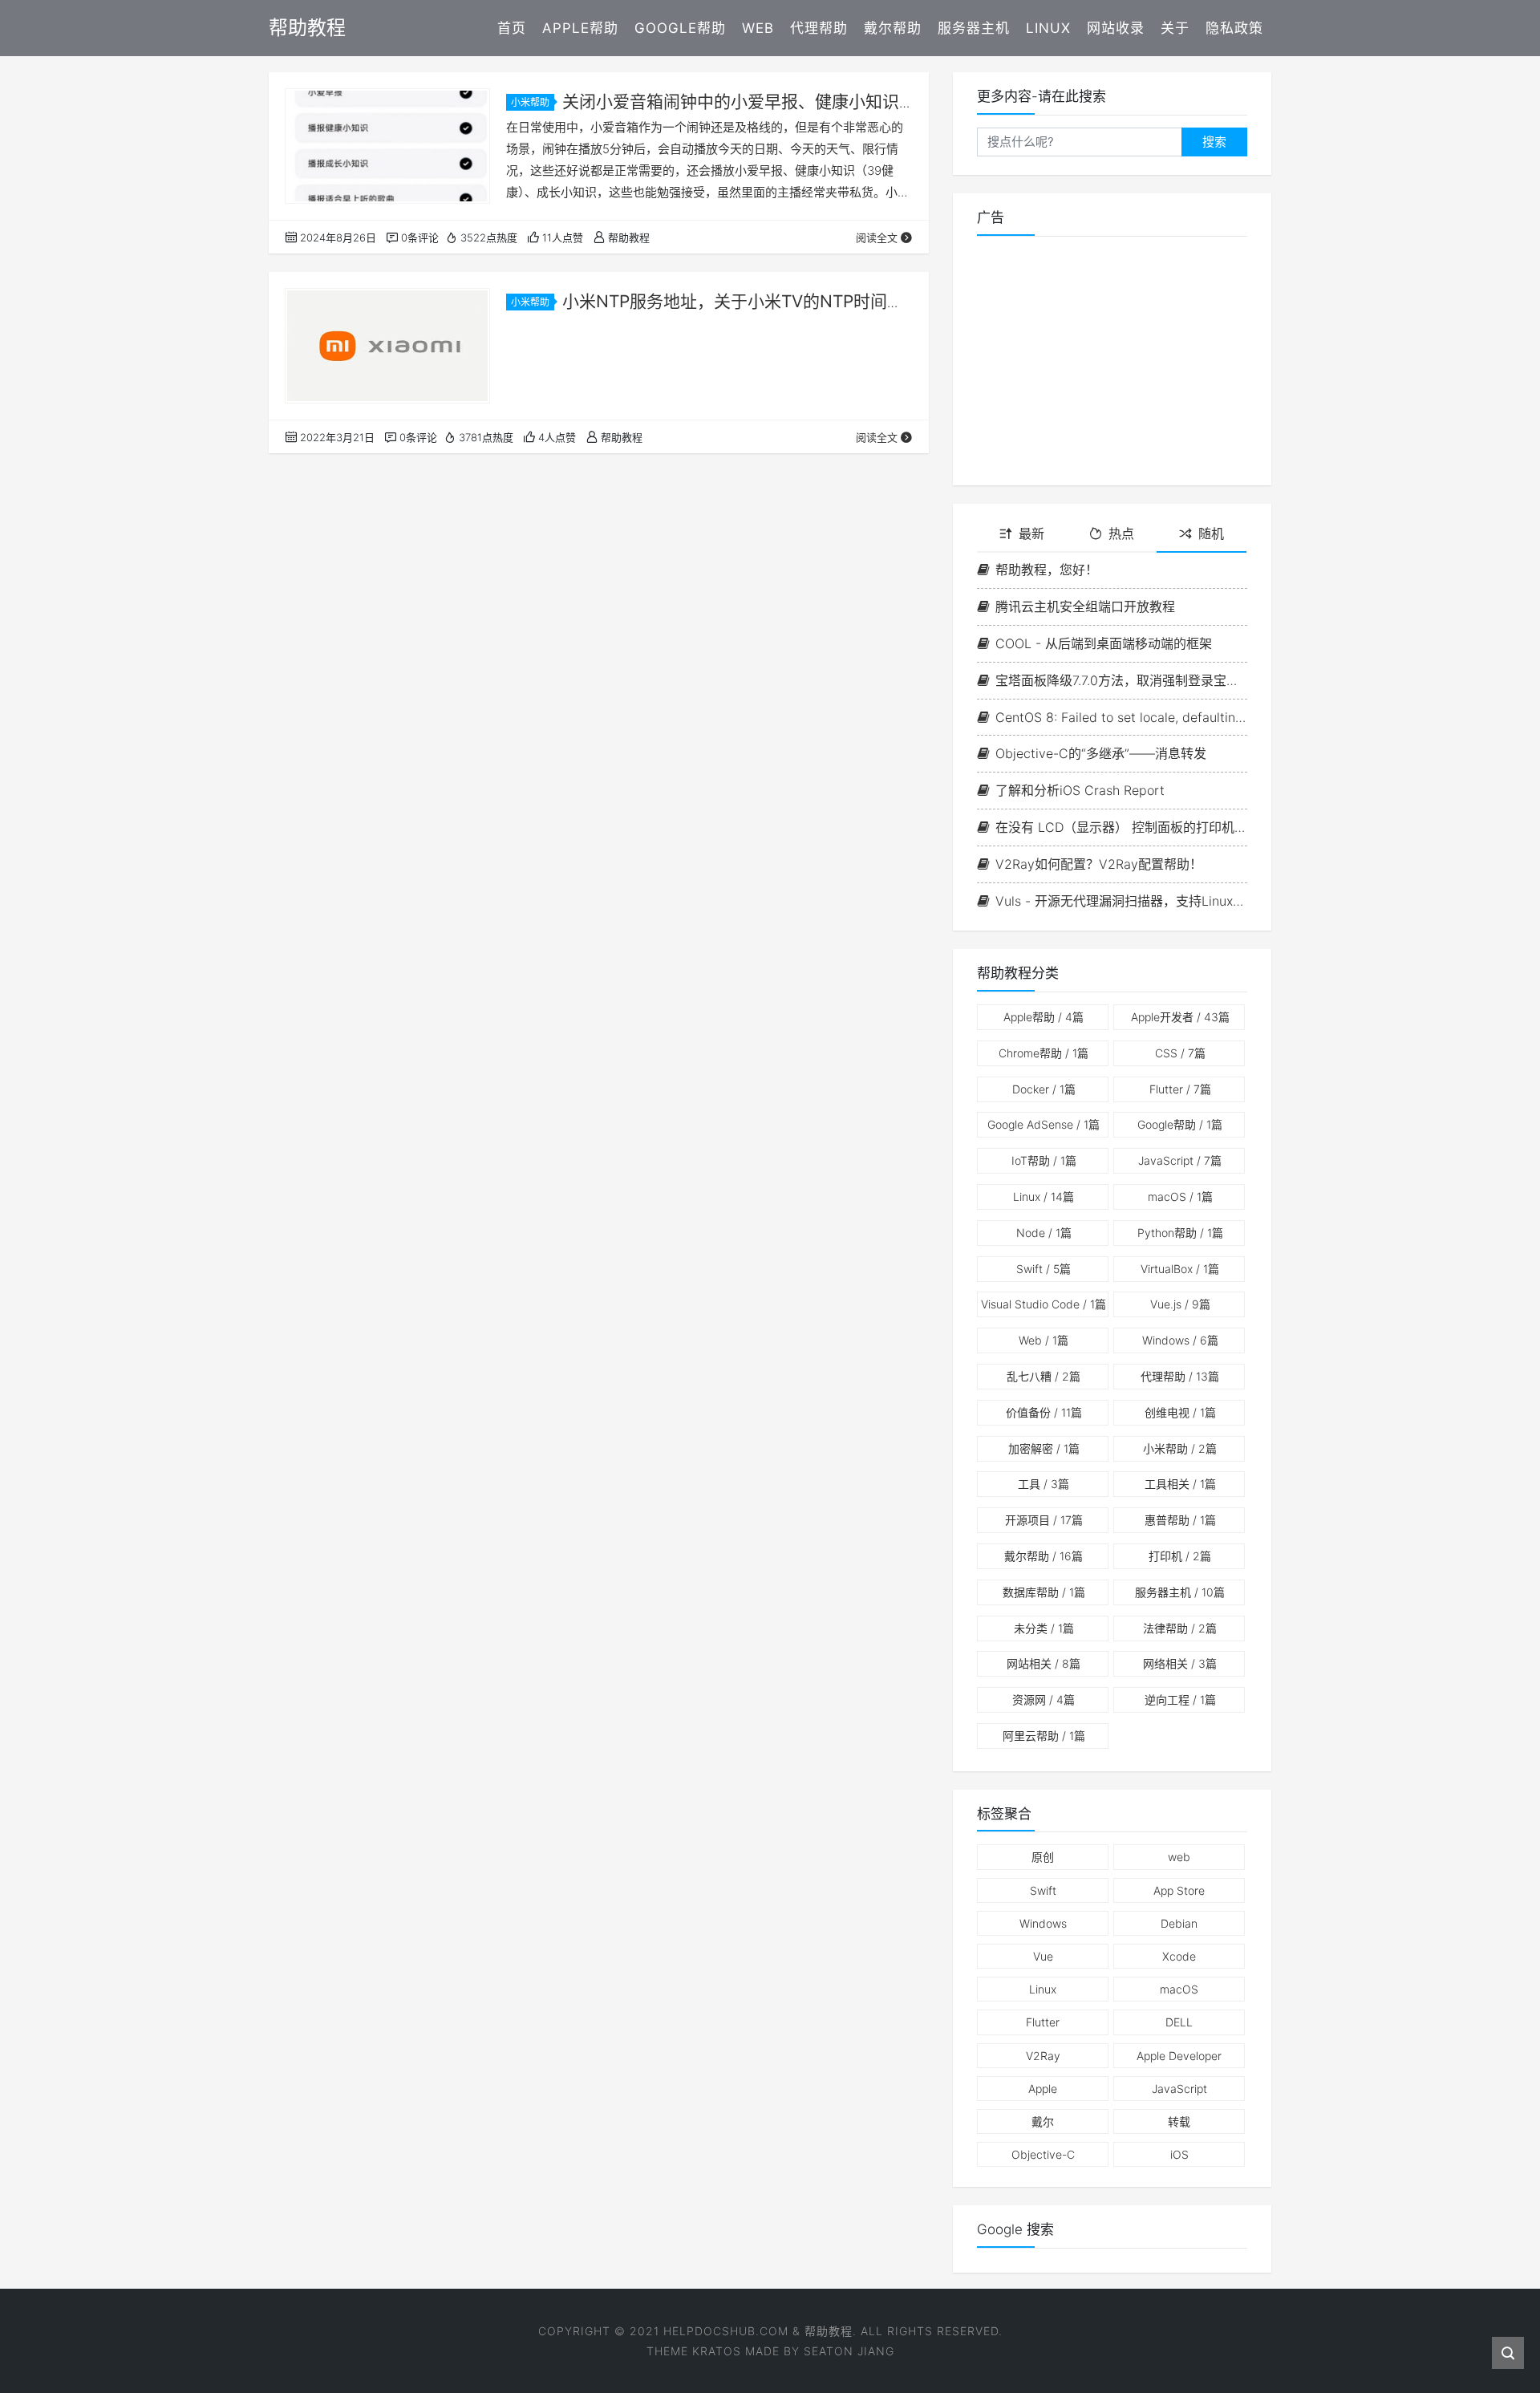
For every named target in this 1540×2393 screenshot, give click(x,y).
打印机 (1180, 1556)
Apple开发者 (1180, 1017)
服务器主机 (974, 28)
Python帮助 (1180, 1233)
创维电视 (1180, 1412)
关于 (1175, 28)
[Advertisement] (1112, 361)
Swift (1044, 1269)
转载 (1179, 2121)
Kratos (717, 2351)
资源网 (1044, 1699)
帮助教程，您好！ (1047, 570)
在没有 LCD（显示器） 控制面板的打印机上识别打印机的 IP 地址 (1121, 827)
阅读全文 (877, 237)
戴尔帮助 (893, 28)
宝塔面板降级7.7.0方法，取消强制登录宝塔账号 (1121, 680)
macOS (1180, 1196)
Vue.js (1180, 1304)
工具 (1044, 1484)
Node (1044, 1233)
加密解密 (1044, 1448)
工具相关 (1180, 1484)
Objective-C (1043, 2154)
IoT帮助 (1044, 1160)
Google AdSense (1044, 1124)
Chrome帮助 (1044, 1053)
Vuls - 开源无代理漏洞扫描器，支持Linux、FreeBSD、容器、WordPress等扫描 (1121, 901)
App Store (1179, 1890)
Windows (1180, 1340)
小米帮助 (530, 102)
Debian (1179, 1923)
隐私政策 (1234, 28)
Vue (1043, 1956)
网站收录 (1116, 28)
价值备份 (1044, 1412)
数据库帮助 (1044, 1592)
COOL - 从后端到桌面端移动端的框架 (1104, 643)
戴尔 (1043, 2121)
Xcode (1179, 1956)
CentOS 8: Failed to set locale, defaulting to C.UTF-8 (1121, 717)
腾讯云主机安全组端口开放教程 (1085, 606)
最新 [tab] (1031, 533)
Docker (1044, 1089)
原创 (1043, 1857)
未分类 (1044, 1628)
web (1179, 1857)
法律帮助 (1180, 1628)
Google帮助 (680, 28)
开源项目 (1044, 1520)
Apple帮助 (580, 28)
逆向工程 (1180, 1699)
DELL (1179, 2022)
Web (758, 28)
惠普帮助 (1180, 1520)
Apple (1043, 2089)
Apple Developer (1179, 2056)
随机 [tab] (1211, 533)
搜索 (1214, 142)
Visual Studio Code (1044, 1304)
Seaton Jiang (849, 2351)
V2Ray (1043, 2056)
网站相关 (1044, 1663)
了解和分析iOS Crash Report (1080, 790)
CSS (1180, 1053)
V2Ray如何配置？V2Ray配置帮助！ (1099, 864)
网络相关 (1180, 1663)
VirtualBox (1180, 1269)
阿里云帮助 (1044, 1736)
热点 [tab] (1121, 533)
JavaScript (1180, 1160)
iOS (1179, 2154)
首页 (512, 28)
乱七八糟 (1044, 1376)
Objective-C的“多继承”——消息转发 (1101, 753)
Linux (1048, 28)
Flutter (1180, 1089)
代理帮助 (819, 28)
